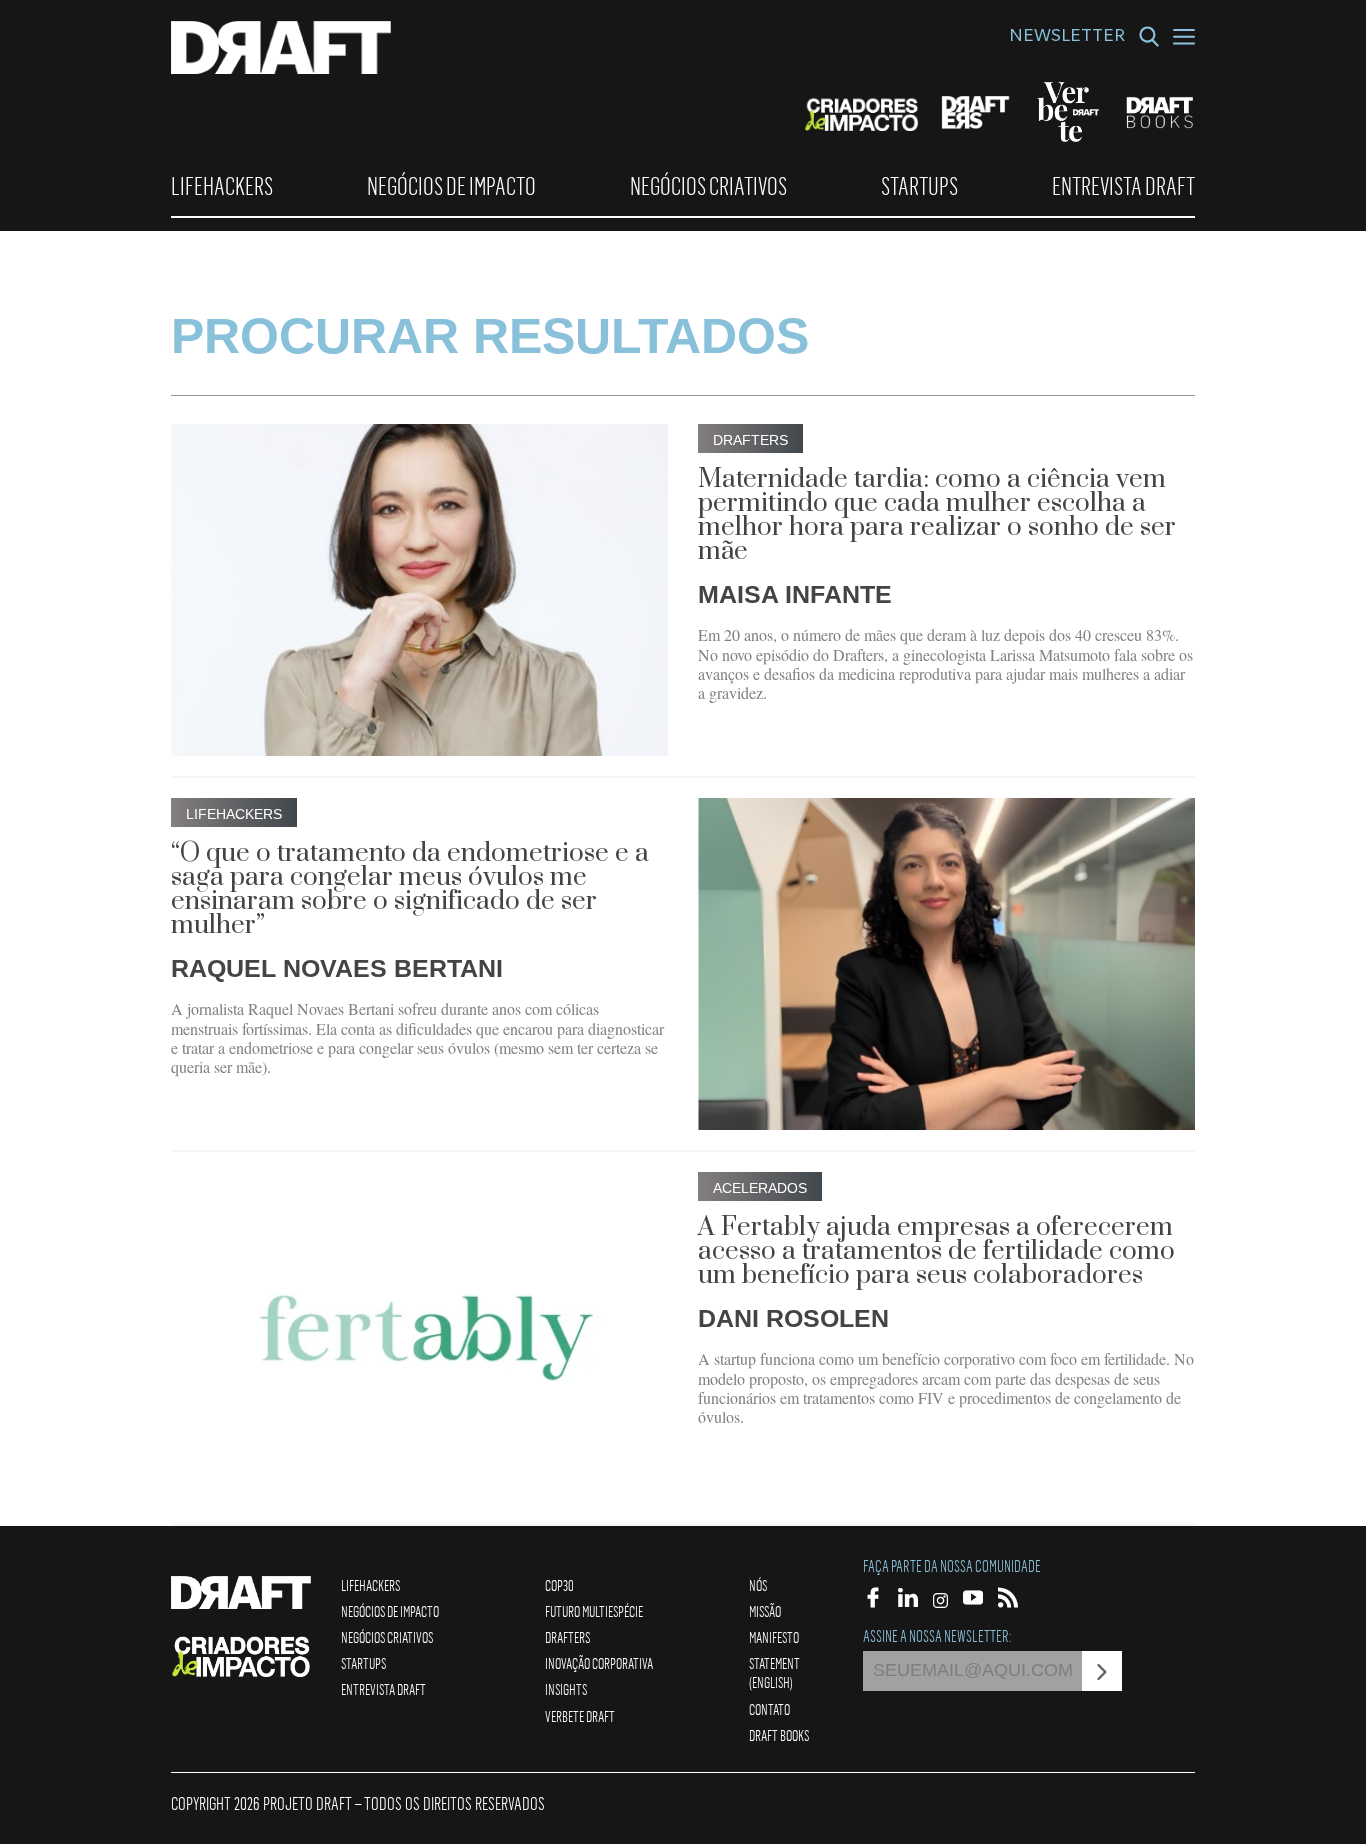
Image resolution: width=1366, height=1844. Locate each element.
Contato (769, 1709)
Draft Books (779, 1735)
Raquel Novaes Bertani (337, 968)
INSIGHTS (566, 1689)
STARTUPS (919, 186)
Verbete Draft (580, 1716)
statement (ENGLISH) (774, 1672)
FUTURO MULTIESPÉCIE (594, 1611)
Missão (765, 1611)
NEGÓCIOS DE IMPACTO (451, 186)
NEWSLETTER (1067, 38)
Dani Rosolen (793, 1318)
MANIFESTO (774, 1637)
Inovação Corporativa (599, 1663)
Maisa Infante (795, 594)
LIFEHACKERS (222, 186)
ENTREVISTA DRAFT (1123, 186)
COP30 (559, 1585)
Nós (758, 1585)
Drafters (567, 1637)
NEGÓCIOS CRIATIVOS (708, 186)
